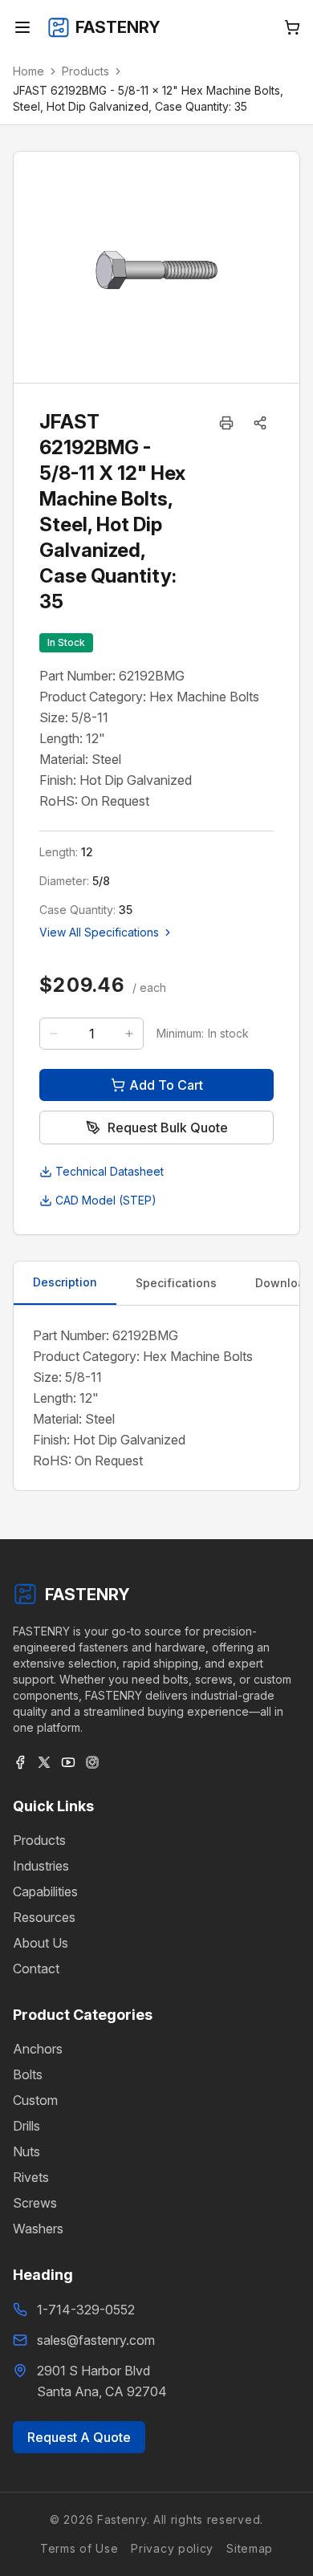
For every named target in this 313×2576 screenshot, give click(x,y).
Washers (38, 2229)
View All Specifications (99, 932)
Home (28, 71)
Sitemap (250, 2548)
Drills (26, 2126)
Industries (41, 1866)
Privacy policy (172, 2548)
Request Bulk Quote (168, 1128)
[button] (260, 423)
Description (65, 1282)
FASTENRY (87, 1595)
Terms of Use (79, 2548)
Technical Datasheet (110, 1171)
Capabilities (45, 1891)
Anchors (38, 2049)
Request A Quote (79, 2437)
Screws (35, 2203)
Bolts (28, 2074)
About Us (41, 1943)
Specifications (176, 1283)
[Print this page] (226, 423)
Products (85, 71)
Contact (36, 1969)
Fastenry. (121, 2519)
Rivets (31, 2177)
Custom (35, 2100)
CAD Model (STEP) (106, 1200)
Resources (44, 1917)
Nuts (26, 2151)
